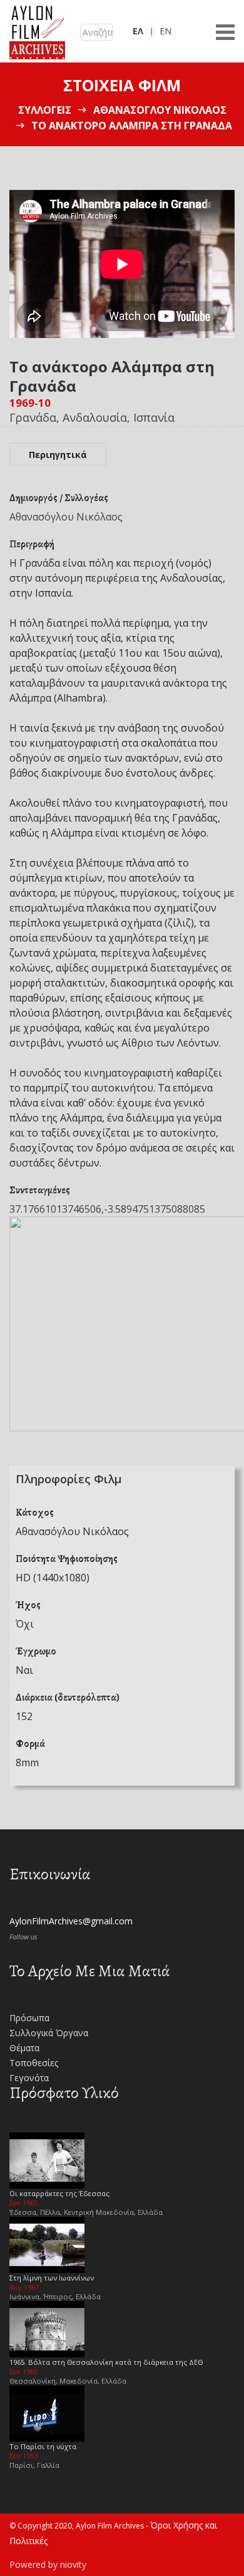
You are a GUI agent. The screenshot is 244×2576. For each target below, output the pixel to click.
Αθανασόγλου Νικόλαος (160, 110)
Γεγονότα (29, 2078)
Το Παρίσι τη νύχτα (43, 2446)
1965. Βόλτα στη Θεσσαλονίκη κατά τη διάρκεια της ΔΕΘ (106, 2362)
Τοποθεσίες (34, 2063)
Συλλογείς (45, 110)
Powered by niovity (48, 2564)
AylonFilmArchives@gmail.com (71, 1921)
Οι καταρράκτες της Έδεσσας (59, 2193)
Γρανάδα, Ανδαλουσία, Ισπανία (92, 417)
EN (165, 31)
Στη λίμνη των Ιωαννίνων (52, 2278)
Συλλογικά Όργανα (49, 2033)
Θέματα (24, 2048)
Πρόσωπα (29, 2018)
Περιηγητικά (58, 455)
